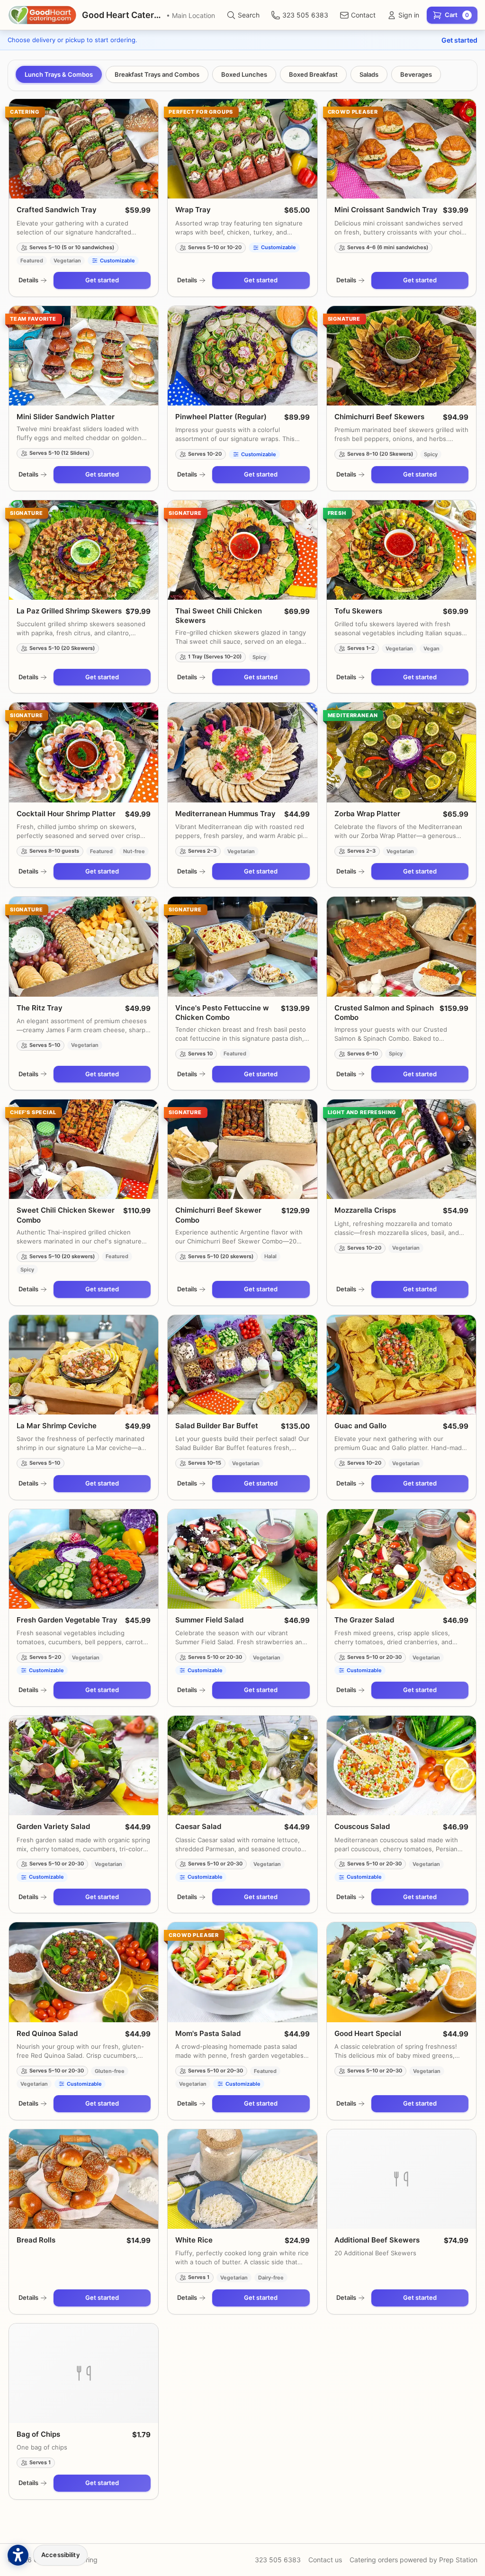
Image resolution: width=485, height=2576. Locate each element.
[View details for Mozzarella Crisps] (401, 1149)
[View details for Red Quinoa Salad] (84, 1972)
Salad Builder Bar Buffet (217, 1426)
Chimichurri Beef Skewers (379, 417)
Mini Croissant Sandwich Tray (386, 210)
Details (28, 280)
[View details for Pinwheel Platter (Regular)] (242, 356)
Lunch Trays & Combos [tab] (59, 74)
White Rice (194, 2240)
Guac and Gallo (360, 1426)
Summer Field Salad (209, 1620)
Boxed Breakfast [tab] (313, 74)
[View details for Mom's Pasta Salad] (242, 1972)
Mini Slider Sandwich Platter (66, 417)
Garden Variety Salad (53, 1826)
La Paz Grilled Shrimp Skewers (69, 611)
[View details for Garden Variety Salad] (84, 1765)
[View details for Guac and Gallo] (401, 1365)
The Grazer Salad (364, 1620)
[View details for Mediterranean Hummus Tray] (242, 752)
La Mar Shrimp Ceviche (57, 1426)
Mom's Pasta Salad (208, 2033)
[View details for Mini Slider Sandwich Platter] (84, 356)
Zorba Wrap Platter (367, 814)
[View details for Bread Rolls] (84, 2179)
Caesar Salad (198, 1826)
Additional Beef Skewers (377, 2240)
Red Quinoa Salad (47, 2033)
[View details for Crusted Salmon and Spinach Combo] (401, 946)
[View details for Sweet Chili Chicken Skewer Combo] (84, 1149)
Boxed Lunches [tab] (244, 74)
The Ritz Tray (40, 1008)
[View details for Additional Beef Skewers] (401, 2179)
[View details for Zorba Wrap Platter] (401, 752)
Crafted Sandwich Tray (57, 210)
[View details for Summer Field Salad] (242, 1559)
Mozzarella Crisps (365, 1210)
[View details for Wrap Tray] (242, 149)
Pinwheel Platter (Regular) (221, 417)
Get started (459, 40)
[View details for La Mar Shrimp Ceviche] (84, 1365)
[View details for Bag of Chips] (84, 2373)
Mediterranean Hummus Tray (225, 814)
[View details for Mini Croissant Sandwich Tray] (401, 149)
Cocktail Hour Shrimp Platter (66, 814)
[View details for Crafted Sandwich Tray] (84, 149)
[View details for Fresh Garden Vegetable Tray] (84, 1559)
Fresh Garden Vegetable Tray (67, 1620)
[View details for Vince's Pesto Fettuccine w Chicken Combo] (242, 946)
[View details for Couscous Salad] (401, 1765)
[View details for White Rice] (242, 2179)
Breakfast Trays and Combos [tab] (157, 74)
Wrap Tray (193, 210)
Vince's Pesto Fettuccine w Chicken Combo (222, 1013)
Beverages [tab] (416, 74)
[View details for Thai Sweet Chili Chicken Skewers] (242, 550)
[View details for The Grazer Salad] (401, 1559)
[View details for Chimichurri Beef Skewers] (401, 356)
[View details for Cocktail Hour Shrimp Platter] (84, 752)
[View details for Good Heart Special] (401, 1972)
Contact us (325, 2560)
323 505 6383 (278, 2560)
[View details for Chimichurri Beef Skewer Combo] (242, 1149)
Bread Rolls (36, 2240)
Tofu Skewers (358, 611)
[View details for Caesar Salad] (242, 1765)
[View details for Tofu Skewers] (401, 550)
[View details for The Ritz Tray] (84, 946)
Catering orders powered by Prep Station (413, 2560)
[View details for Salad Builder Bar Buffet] (242, 1365)
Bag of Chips (38, 2434)
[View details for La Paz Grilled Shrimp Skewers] (84, 550)
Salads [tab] (369, 74)
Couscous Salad (362, 1826)
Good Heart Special (368, 2033)
